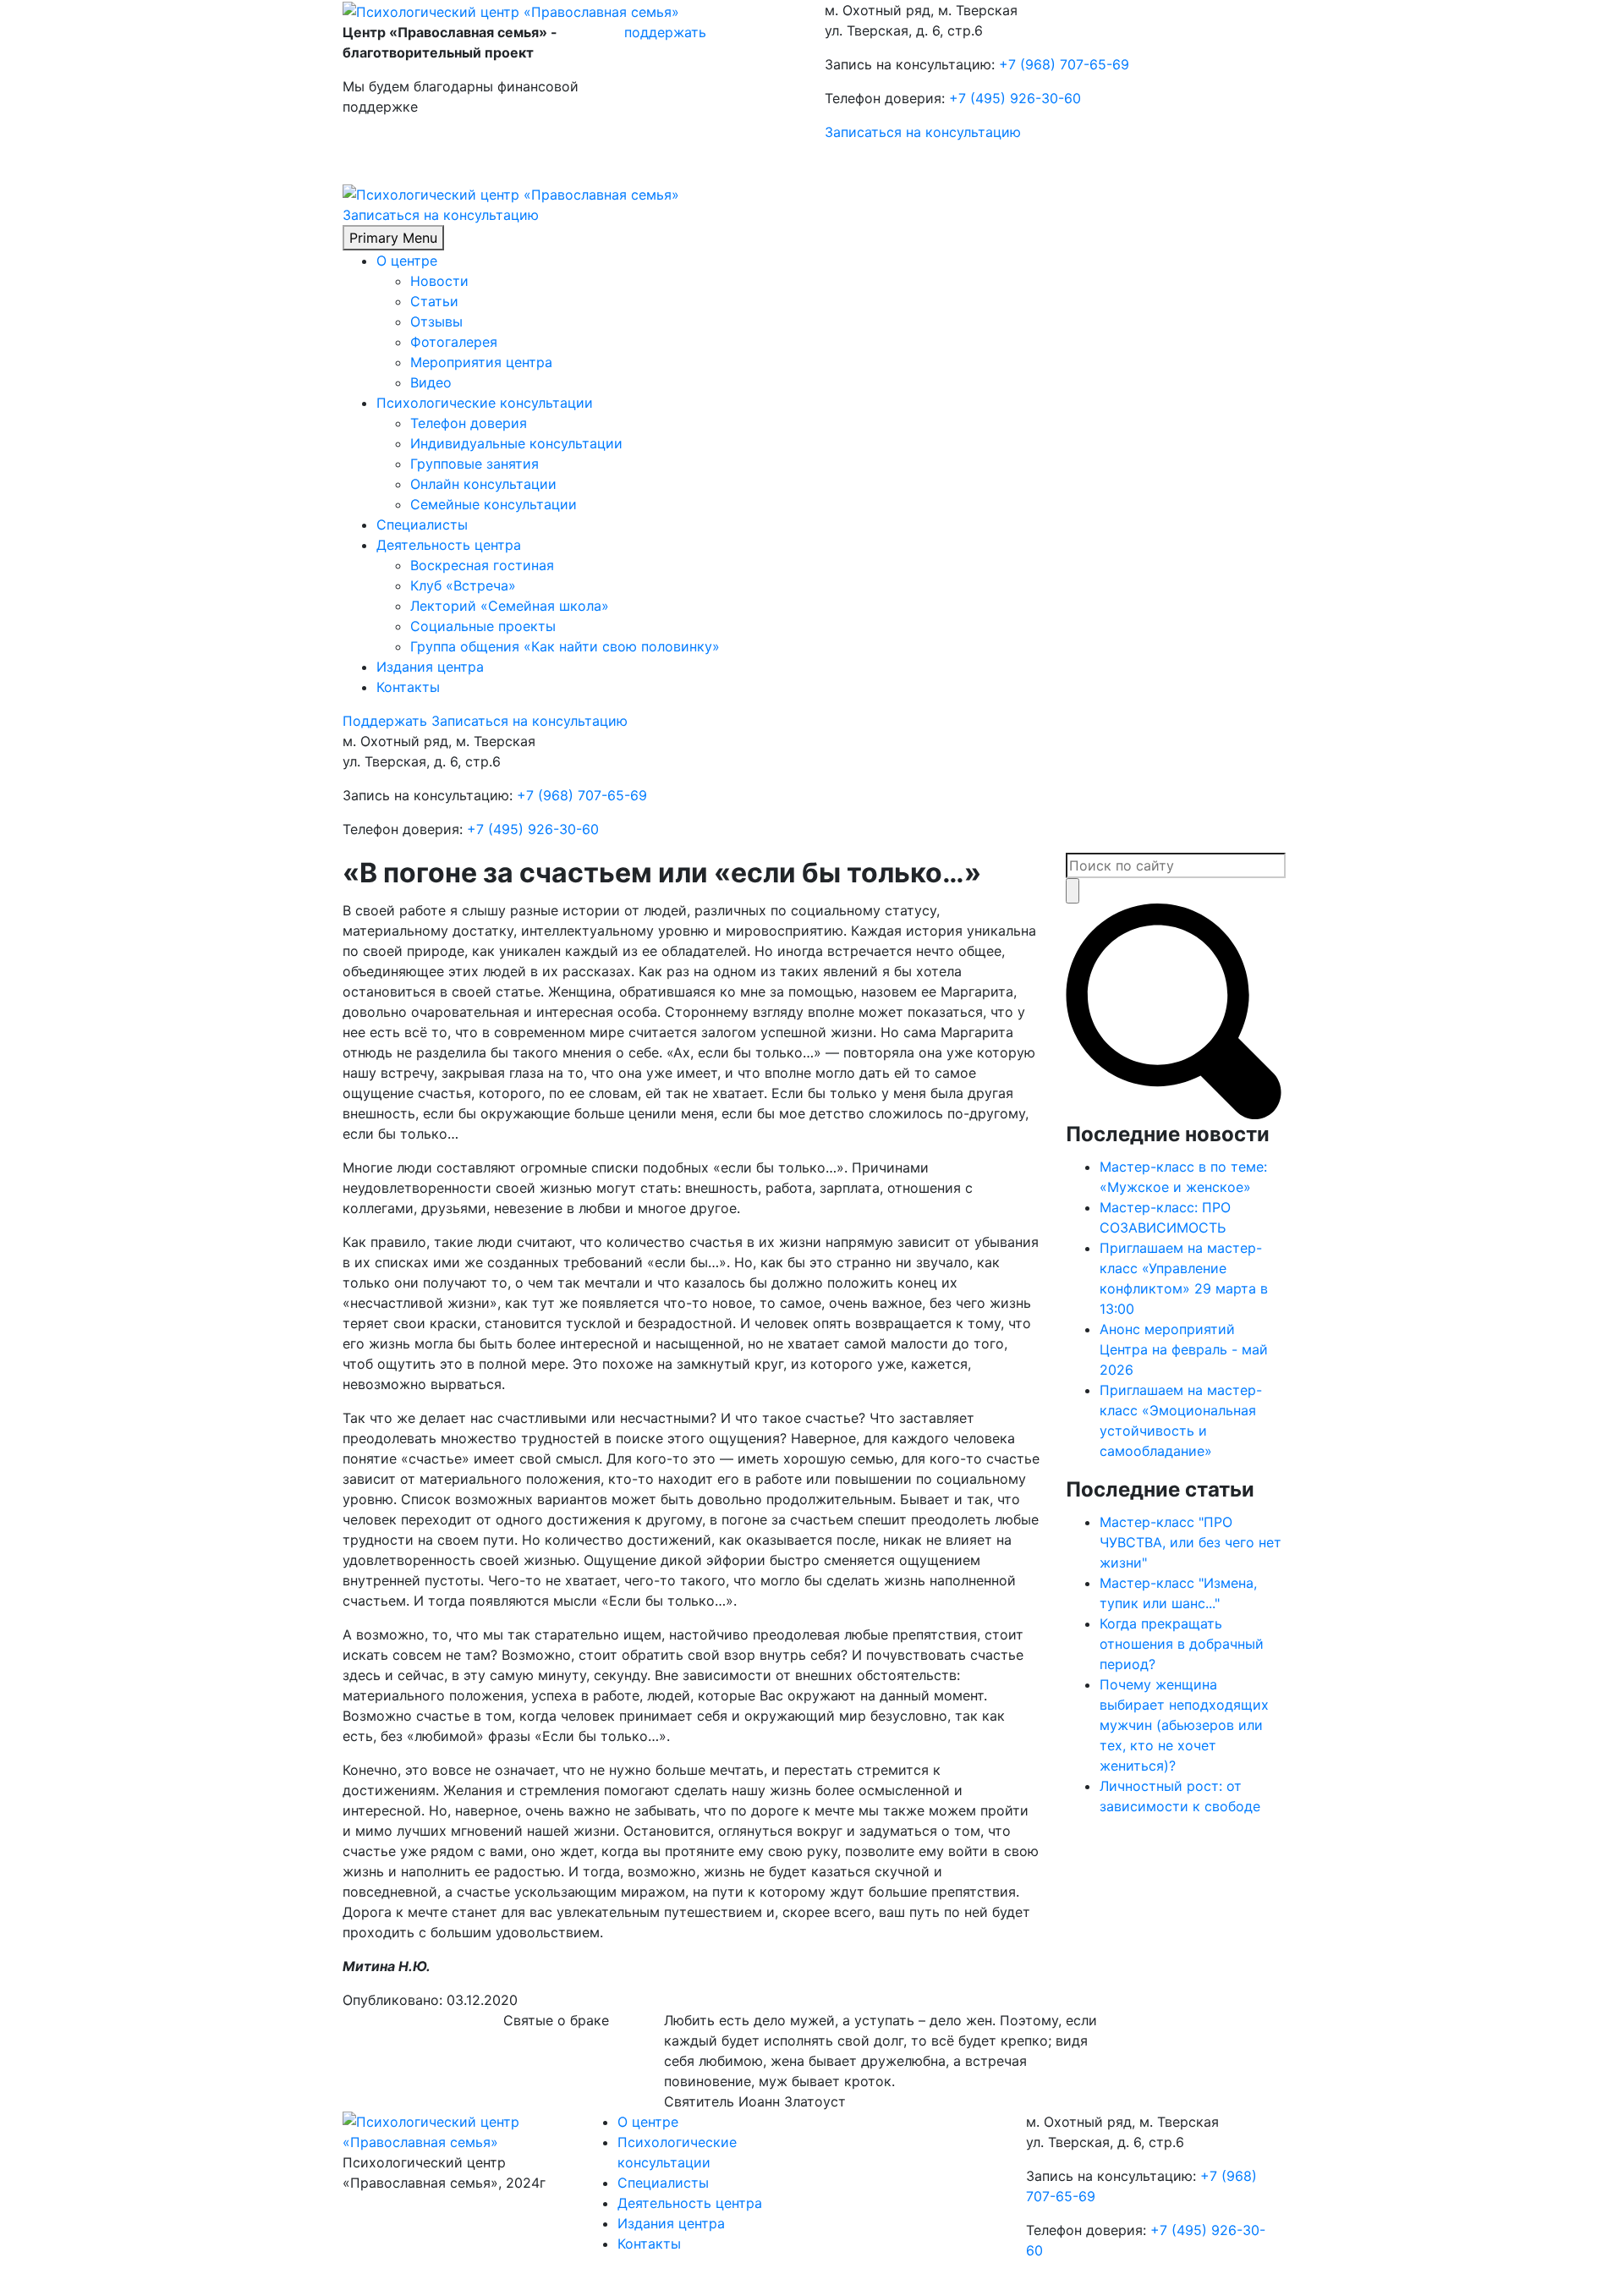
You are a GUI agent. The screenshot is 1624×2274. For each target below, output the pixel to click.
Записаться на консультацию (923, 132)
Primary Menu (393, 238)
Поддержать (385, 721)
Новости (439, 281)
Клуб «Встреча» (463, 585)
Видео (431, 382)
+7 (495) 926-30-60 (1015, 98)
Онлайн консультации (483, 484)
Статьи (434, 301)
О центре (407, 261)
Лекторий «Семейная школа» (510, 606)
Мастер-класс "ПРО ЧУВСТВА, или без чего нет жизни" (1191, 1542)
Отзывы (436, 321)
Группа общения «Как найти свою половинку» (565, 646)
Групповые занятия (475, 464)
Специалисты (422, 525)
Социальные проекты (483, 626)
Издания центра (430, 667)
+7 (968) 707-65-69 (1064, 64)
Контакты (408, 687)
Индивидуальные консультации (516, 443)
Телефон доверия (469, 423)
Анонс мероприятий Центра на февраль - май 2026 (1184, 1349)
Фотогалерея (454, 342)
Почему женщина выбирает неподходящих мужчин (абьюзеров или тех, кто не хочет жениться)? (1184, 1725)
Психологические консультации (485, 403)
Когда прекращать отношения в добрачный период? (1182, 1644)
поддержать (665, 32)
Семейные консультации (494, 504)
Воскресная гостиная (482, 565)
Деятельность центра (449, 545)
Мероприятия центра (481, 362)
